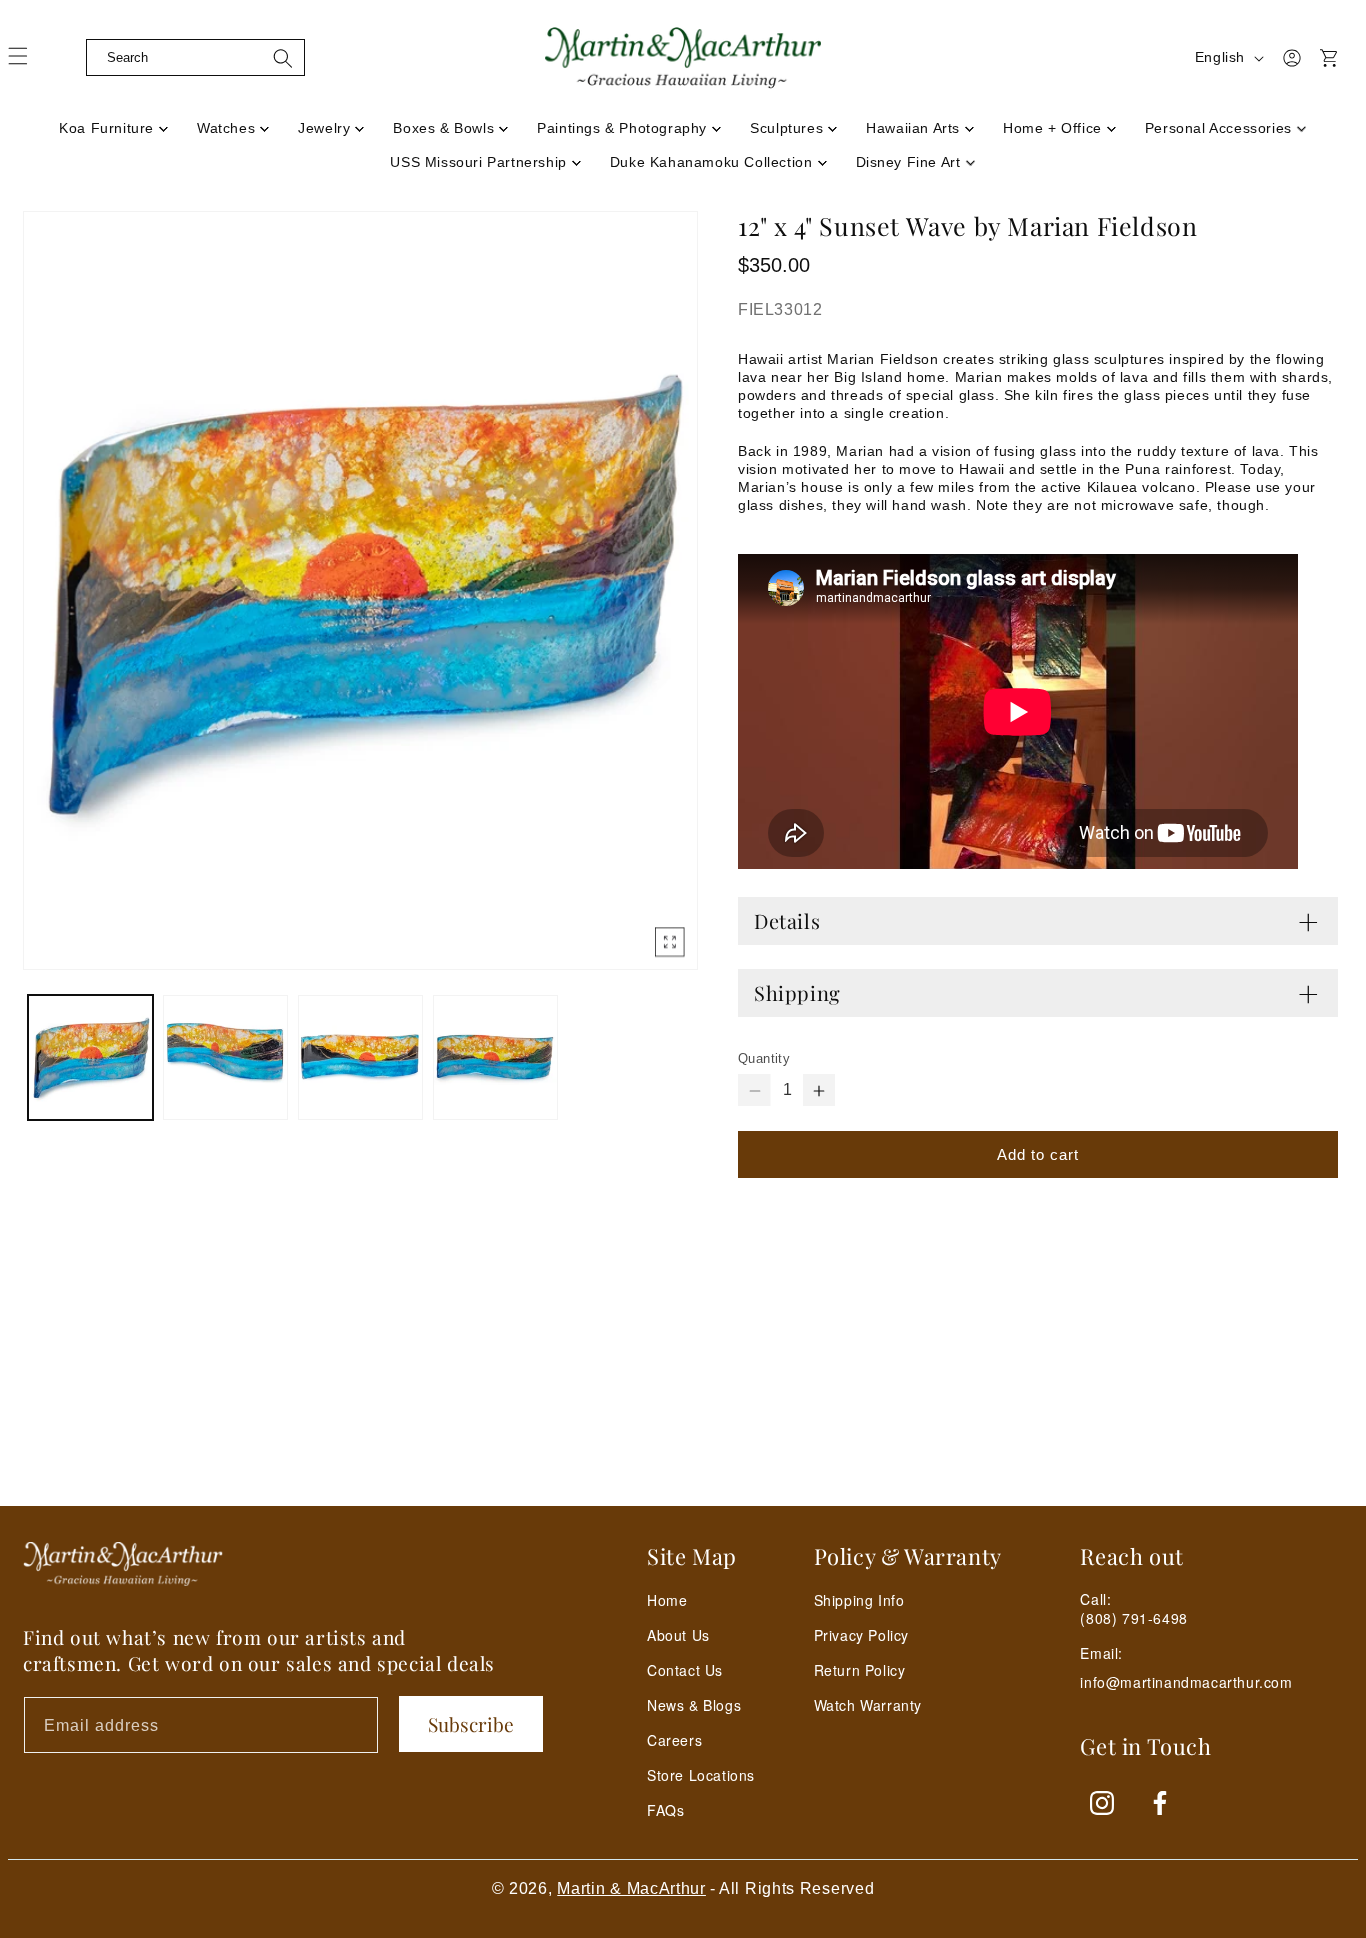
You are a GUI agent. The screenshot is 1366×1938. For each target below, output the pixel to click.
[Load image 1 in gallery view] (90, 1057)
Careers (674, 1740)
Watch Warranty (868, 1705)
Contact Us (685, 1670)
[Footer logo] (123, 1564)
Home (667, 1600)
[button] (70, 58)
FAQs (665, 1810)
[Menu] (30, 63)
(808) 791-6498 (1133, 1618)
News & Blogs (694, 1705)
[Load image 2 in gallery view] (225, 1057)
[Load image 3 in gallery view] (360, 1057)
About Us (678, 1635)
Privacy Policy (861, 1635)
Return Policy (860, 1670)
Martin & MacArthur (631, 1888)
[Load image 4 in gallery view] (495, 1057)
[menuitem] (114, 122)
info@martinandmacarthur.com (1186, 1682)
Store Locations (701, 1775)
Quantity (764, 1058)
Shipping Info (859, 1600)
